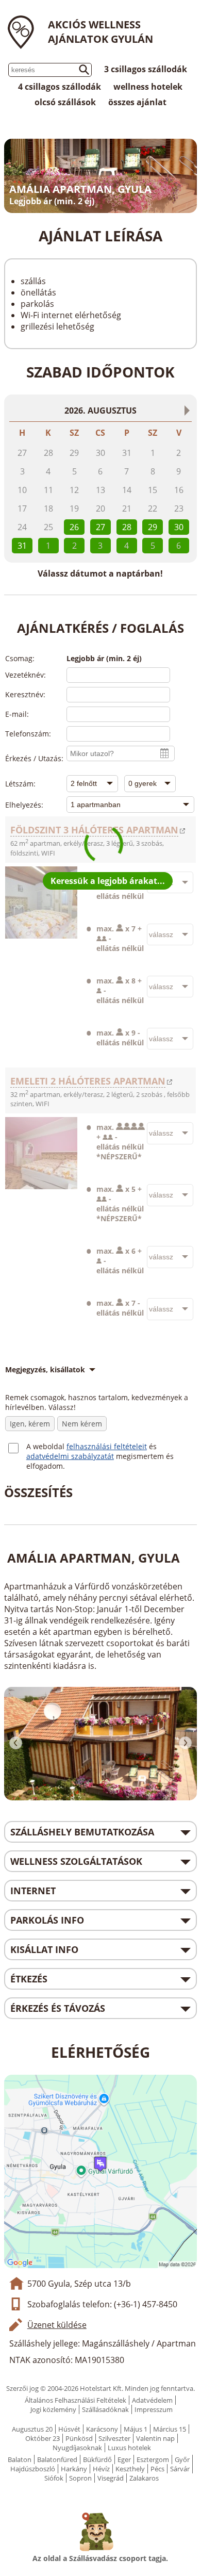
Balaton (20, 2459)
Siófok (54, 2478)
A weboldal (46, 1446)
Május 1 (136, 2429)
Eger (124, 2459)
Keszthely (130, 2469)
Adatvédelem (152, 2400)
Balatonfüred (57, 2459)
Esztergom (153, 2459)
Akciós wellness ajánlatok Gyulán (100, 32)
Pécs (157, 2469)
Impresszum (154, 2409)
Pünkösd (79, 2438)
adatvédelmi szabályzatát (70, 1456)
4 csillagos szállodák (60, 87)
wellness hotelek (148, 87)
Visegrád (111, 2478)
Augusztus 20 (32, 2429)
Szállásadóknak (105, 2409)
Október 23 (43, 2438)
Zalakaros (144, 2478)
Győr (182, 2459)
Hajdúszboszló (33, 2469)
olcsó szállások (65, 102)
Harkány (74, 2469)
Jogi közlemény (53, 2409)
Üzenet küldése (57, 2325)
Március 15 (170, 2429)
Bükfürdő (97, 2459)
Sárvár (180, 2469)
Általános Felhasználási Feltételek (76, 2400)
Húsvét (69, 2429)
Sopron (80, 2478)
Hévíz (101, 2469)
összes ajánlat (137, 102)
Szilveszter (114, 2438)
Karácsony (102, 2429)
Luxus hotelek (129, 2448)
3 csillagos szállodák (146, 69)
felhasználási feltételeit (107, 1446)
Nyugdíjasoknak (77, 2448)
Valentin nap (155, 2438)
